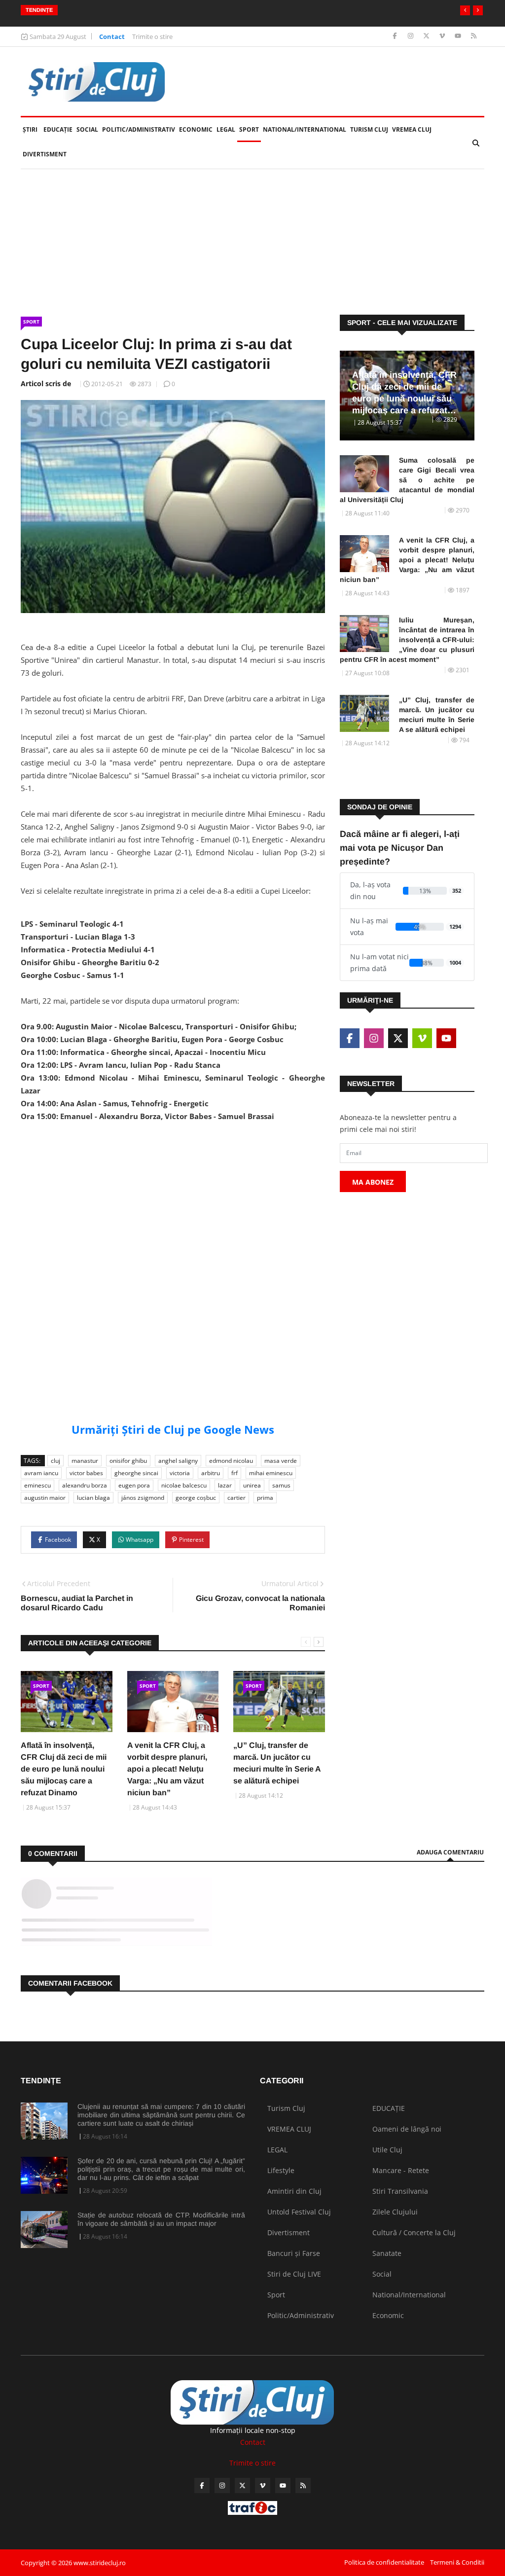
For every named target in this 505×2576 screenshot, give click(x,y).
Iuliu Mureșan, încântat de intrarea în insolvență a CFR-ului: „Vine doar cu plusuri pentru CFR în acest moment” (407, 640)
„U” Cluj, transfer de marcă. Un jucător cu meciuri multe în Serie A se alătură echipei (437, 715)
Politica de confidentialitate (384, 2562)
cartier (236, 1498)
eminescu (37, 1485)
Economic (196, 129)
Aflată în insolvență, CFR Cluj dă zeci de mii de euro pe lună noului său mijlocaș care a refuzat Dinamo (64, 1769)
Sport (249, 129)
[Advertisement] (173, 1199)
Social (87, 129)
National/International (305, 129)
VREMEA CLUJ (412, 129)
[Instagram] (412, 36)
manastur (85, 1461)
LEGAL (226, 129)
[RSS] (474, 36)
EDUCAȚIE (59, 129)
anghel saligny (178, 1461)
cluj (55, 1461)
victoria (180, 1473)
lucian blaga (93, 1498)
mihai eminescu (271, 1473)
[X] (427, 36)
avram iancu (41, 1473)
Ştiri (30, 129)
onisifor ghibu (128, 1461)
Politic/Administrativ (139, 129)
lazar (225, 1485)
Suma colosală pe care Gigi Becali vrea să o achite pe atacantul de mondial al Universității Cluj (407, 480)
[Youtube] (459, 36)
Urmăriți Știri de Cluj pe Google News (173, 1429)
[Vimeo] (443, 36)
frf (234, 1473)
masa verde (281, 1461)
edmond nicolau (231, 1461)
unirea (252, 1485)
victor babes (86, 1473)
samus (281, 1485)
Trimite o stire (152, 36)
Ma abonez (373, 1182)
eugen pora (134, 1485)
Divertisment (45, 154)
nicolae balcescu (184, 1485)
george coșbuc (196, 1498)
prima (265, 1498)
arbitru (211, 1473)
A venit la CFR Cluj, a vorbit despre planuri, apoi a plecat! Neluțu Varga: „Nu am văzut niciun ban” (167, 1769)
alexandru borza (85, 1485)
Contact (112, 36)
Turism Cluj (369, 129)
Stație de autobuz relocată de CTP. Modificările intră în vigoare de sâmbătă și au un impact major (161, 2219)
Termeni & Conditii (457, 2562)
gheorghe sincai (136, 1473)
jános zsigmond (143, 1498)
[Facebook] (396, 36)
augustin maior (45, 1498)
